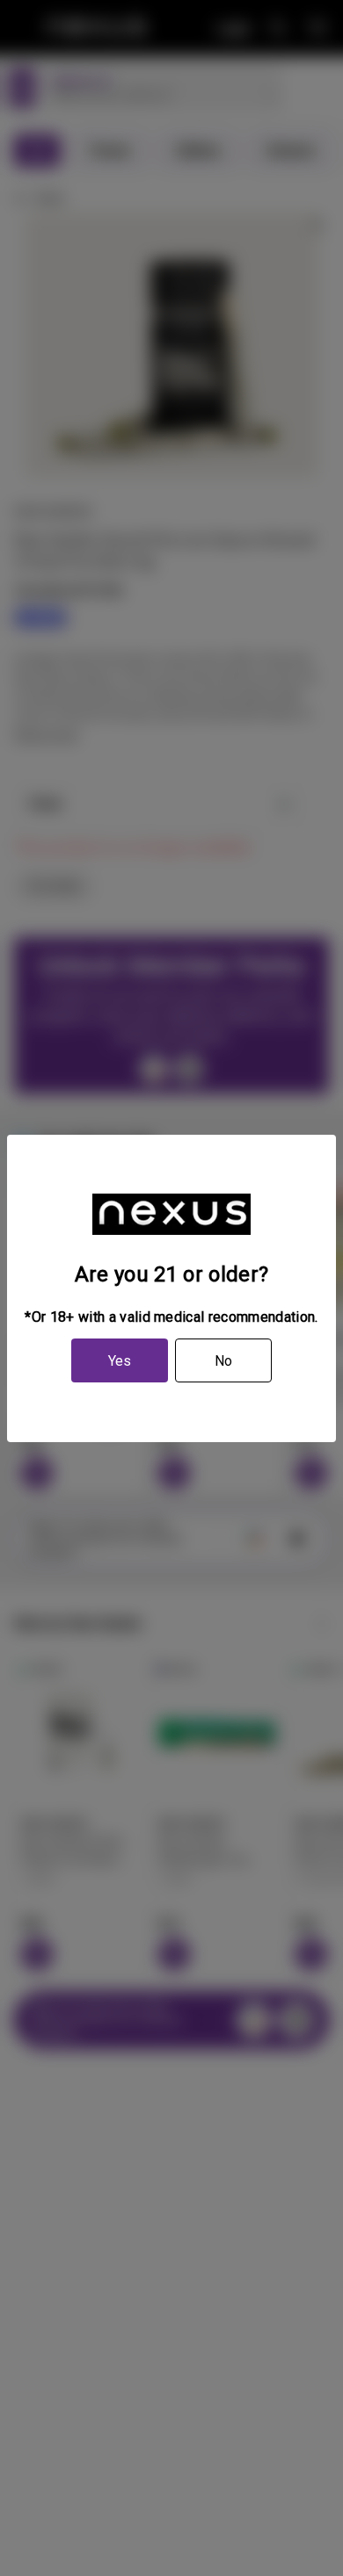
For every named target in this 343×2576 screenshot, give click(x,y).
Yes (120, 1361)
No (223, 1361)
